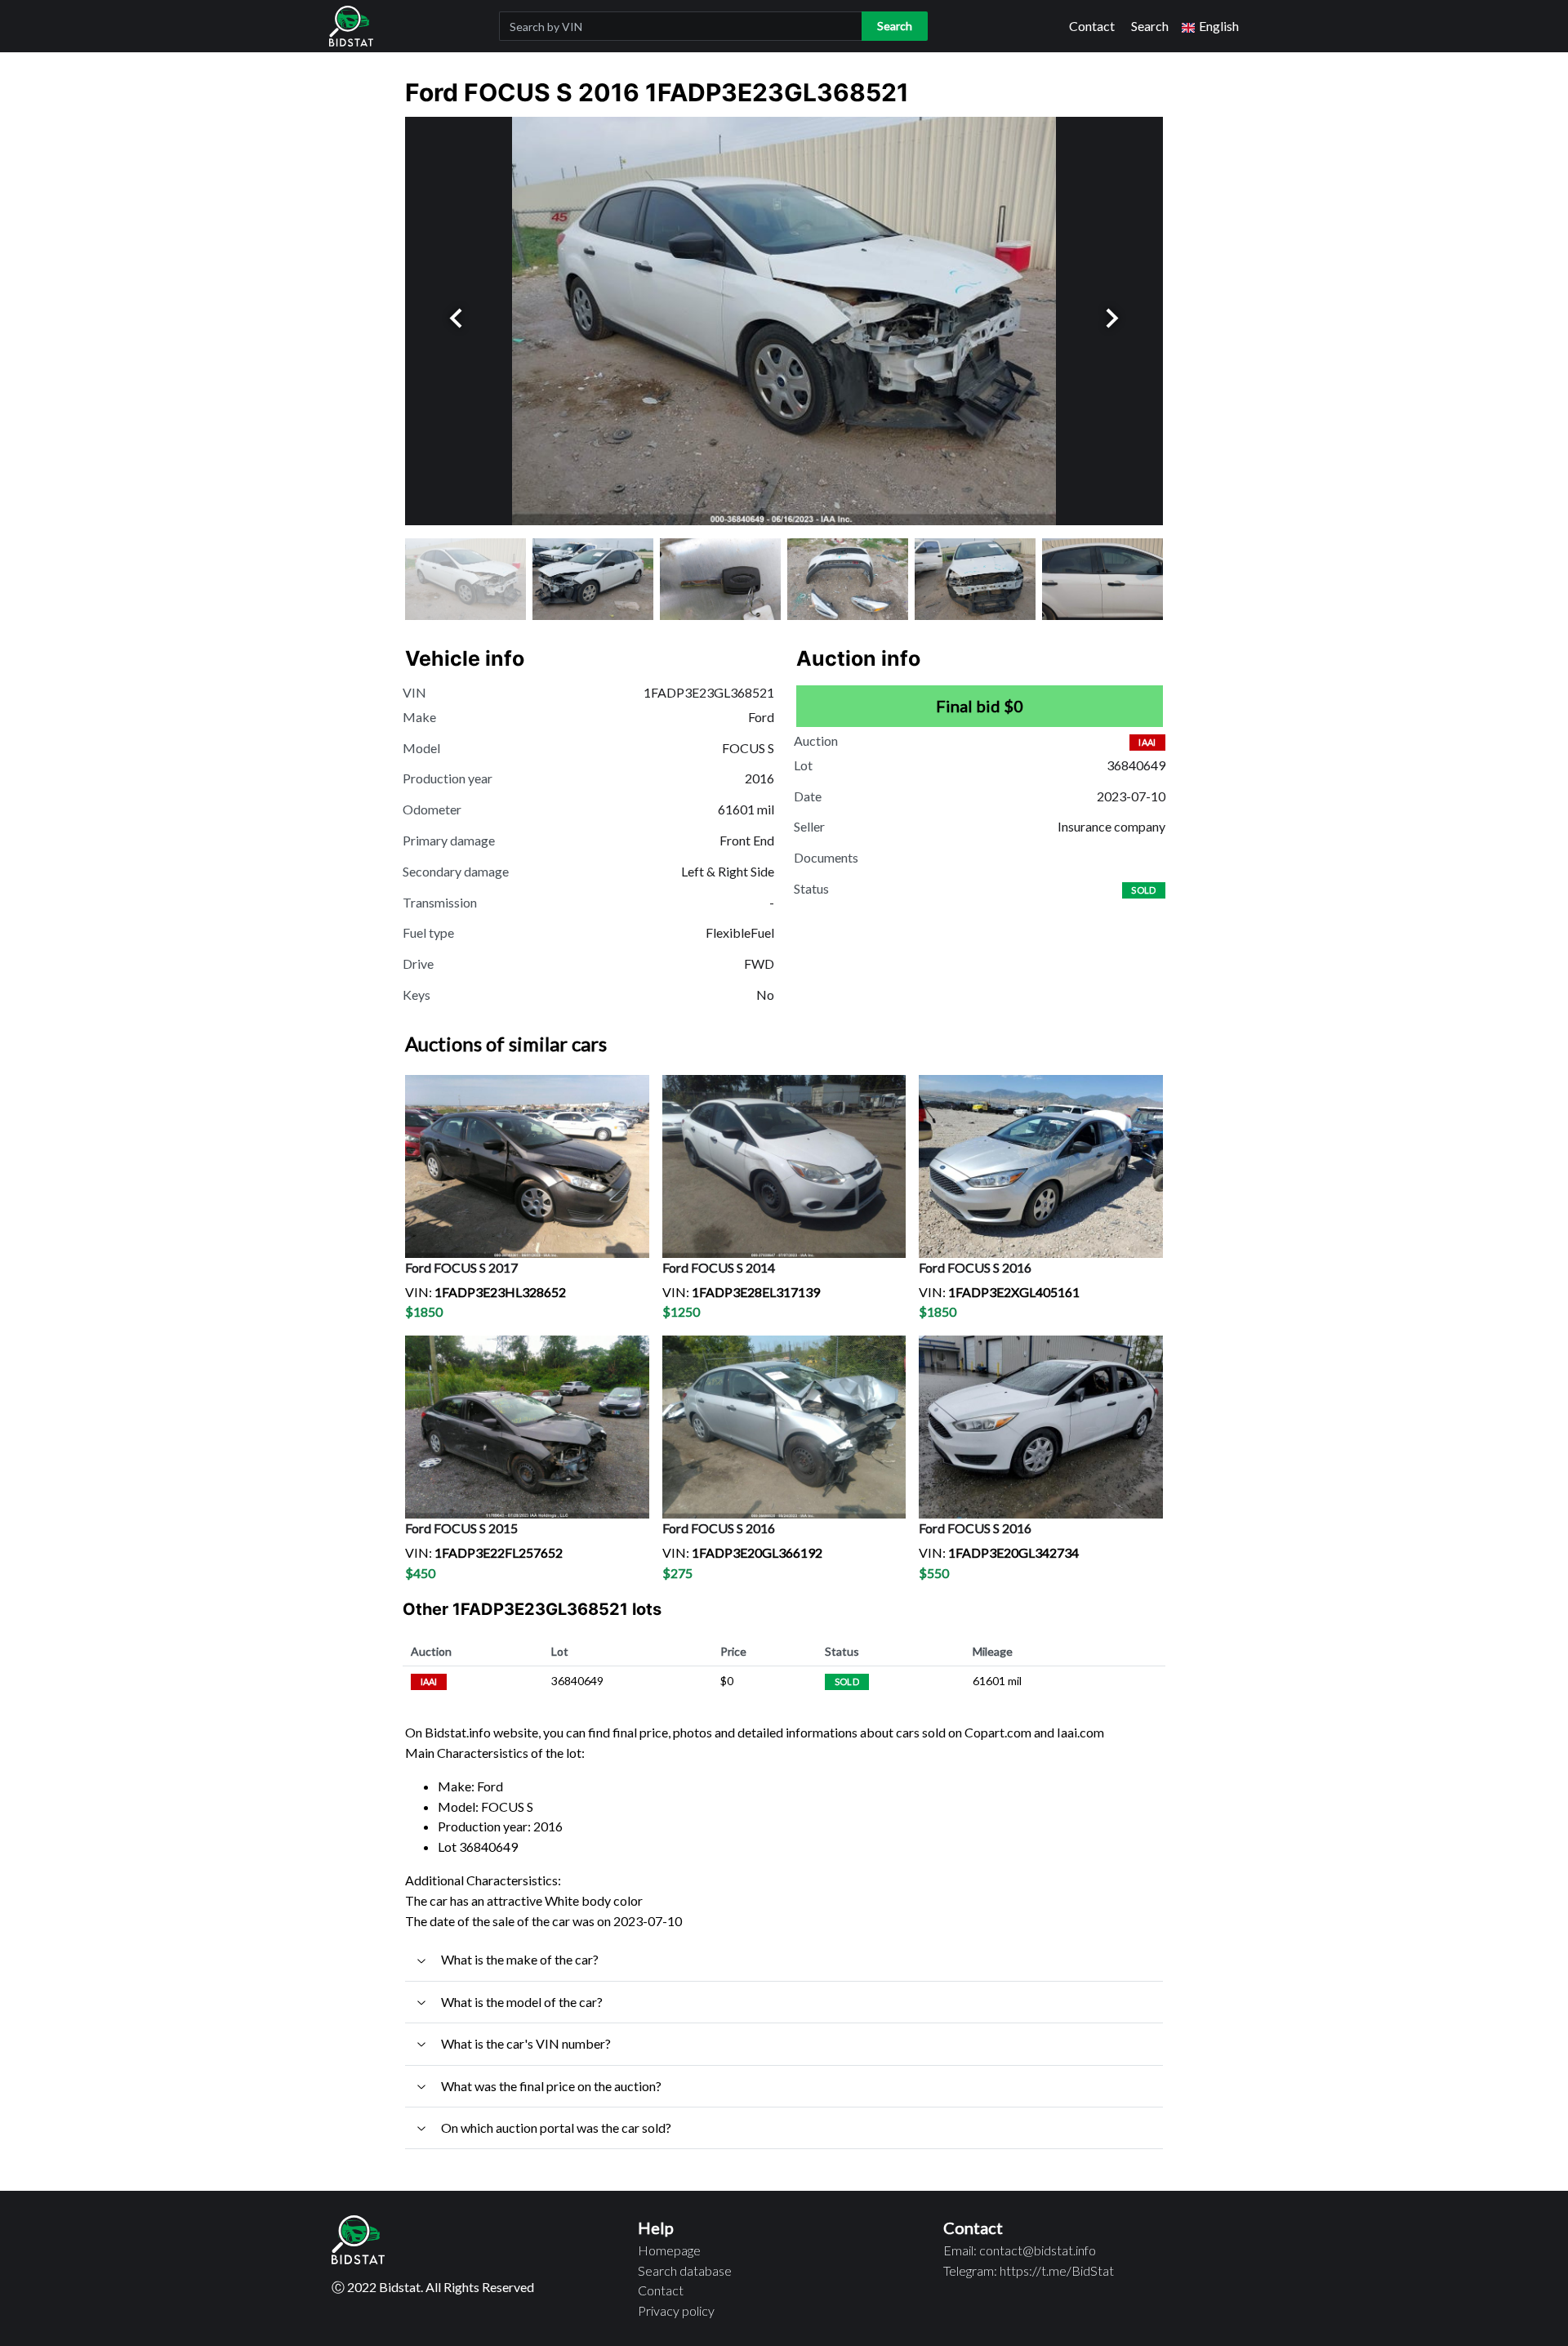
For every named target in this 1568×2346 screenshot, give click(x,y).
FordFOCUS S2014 (719, 1267)
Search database (685, 2270)
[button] (1210, 27)
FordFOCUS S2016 (975, 1267)
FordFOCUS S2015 (461, 1528)
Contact (1092, 26)
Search (1150, 26)
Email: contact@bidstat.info (1020, 2250)
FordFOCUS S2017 (461, 1267)
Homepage (669, 2250)
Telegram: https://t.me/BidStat (1029, 2270)
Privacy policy (676, 2310)
